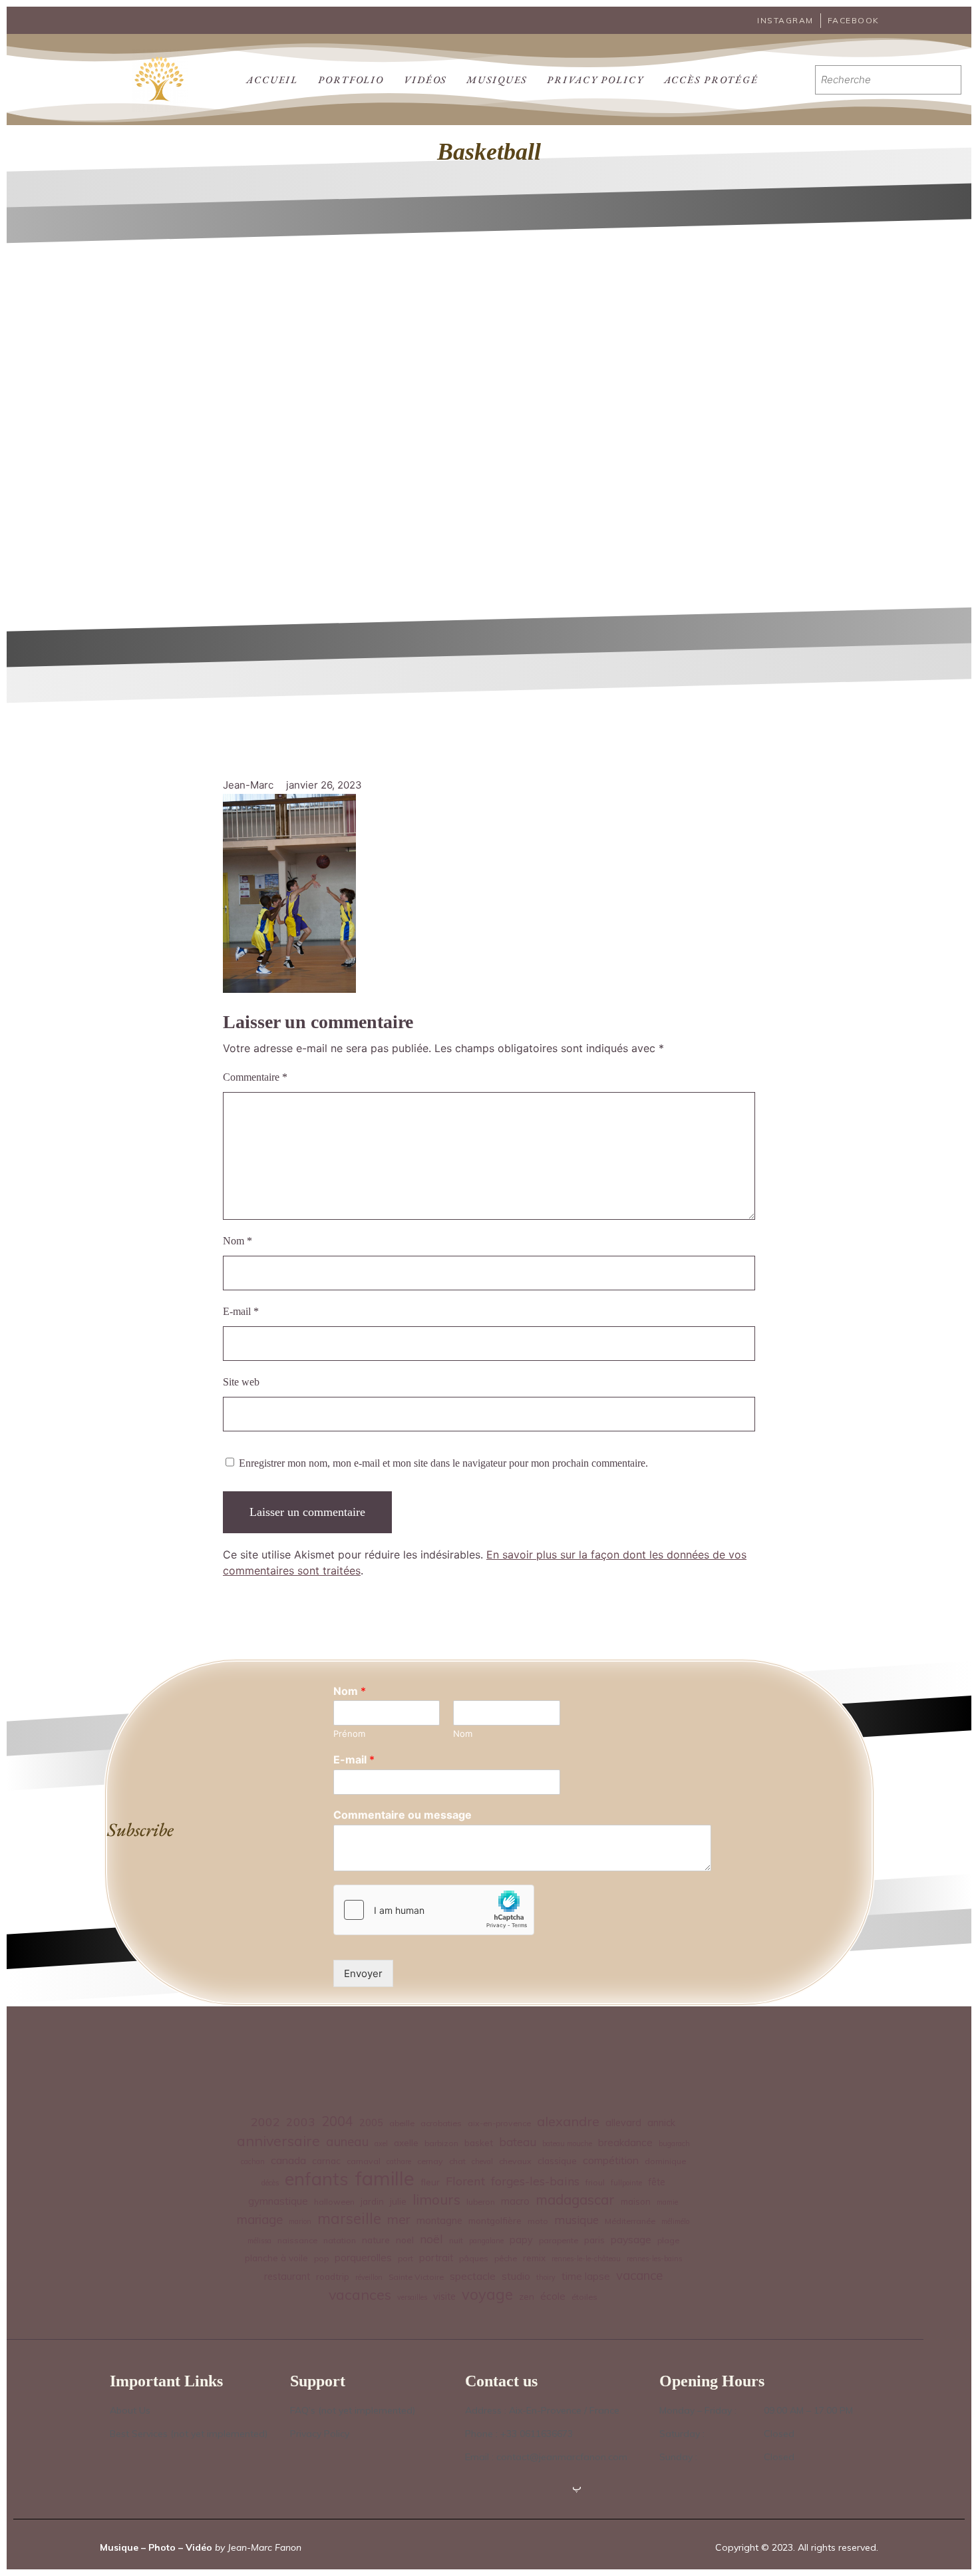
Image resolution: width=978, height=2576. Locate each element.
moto (538, 2221)
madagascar (575, 2200)
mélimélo (675, 2221)
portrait (436, 2258)
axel (381, 2143)
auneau (347, 2141)
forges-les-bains (535, 2181)
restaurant (287, 2277)
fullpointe (626, 2183)
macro (515, 2201)
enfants (317, 2179)
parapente (559, 2240)
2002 (265, 2121)
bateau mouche (567, 2143)
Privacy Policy (595, 80)
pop (321, 2258)
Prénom (349, 1734)
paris (594, 2240)
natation (340, 2240)
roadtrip (333, 2276)
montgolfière (495, 2220)
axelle (406, 2142)
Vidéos (425, 80)
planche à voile (276, 2258)
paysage (631, 2239)
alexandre (568, 2121)
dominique (665, 2161)
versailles (412, 2297)
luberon (481, 2202)
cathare (399, 2161)
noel (405, 2240)
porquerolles (363, 2258)
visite (444, 2297)
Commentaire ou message (403, 1815)
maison (636, 2201)
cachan (253, 2161)
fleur (430, 2182)
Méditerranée (630, 2221)
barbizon (441, 2143)
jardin (372, 2201)
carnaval (364, 2161)
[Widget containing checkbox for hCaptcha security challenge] (434, 1910)
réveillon (369, 2277)
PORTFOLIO (351, 80)
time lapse (586, 2276)
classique (557, 2160)
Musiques (497, 80)
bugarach (674, 2143)
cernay (430, 2161)
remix (534, 2258)
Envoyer (363, 1973)
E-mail (241, 1311)
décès (270, 2183)
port (406, 2258)
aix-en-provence (499, 2123)
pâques (474, 2258)
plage (668, 2240)
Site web (241, 1382)
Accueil (272, 80)
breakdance (625, 2142)
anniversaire (278, 2140)
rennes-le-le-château (586, 2259)
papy (521, 2240)
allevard (623, 2123)
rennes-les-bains (654, 2259)
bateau (518, 2142)
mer (399, 2219)
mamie (667, 2202)
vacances (360, 2294)
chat (457, 2161)
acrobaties (441, 2123)
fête (657, 2182)
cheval (482, 2161)
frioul (595, 2182)
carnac (326, 2160)
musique (576, 2220)
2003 (301, 2121)
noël (431, 2239)
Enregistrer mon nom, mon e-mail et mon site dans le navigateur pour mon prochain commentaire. (443, 1463)
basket (479, 2142)
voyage (487, 2295)
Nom (238, 1241)
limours (436, 2200)
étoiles (584, 2297)
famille (385, 2178)
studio (516, 2276)
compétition (611, 2160)
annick (661, 2123)
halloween (334, 2202)
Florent (465, 2181)
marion (300, 2221)
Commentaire (255, 1077)
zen (527, 2296)
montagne (439, 2221)
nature (376, 2240)
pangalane (486, 2241)
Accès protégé (711, 80)
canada (288, 2160)
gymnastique (278, 2201)
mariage (260, 2219)
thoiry (546, 2277)
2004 (337, 2121)
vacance (639, 2275)
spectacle (473, 2276)
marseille (349, 2219)
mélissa (259, 2241)
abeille (402, 2123)
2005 (371, 2123)
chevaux (515, 2161)
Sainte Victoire (416, 2277)
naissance (297, 2240)
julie (398, 2201)
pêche (506, 2258)
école (553, 2296)
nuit (456, 2240)
